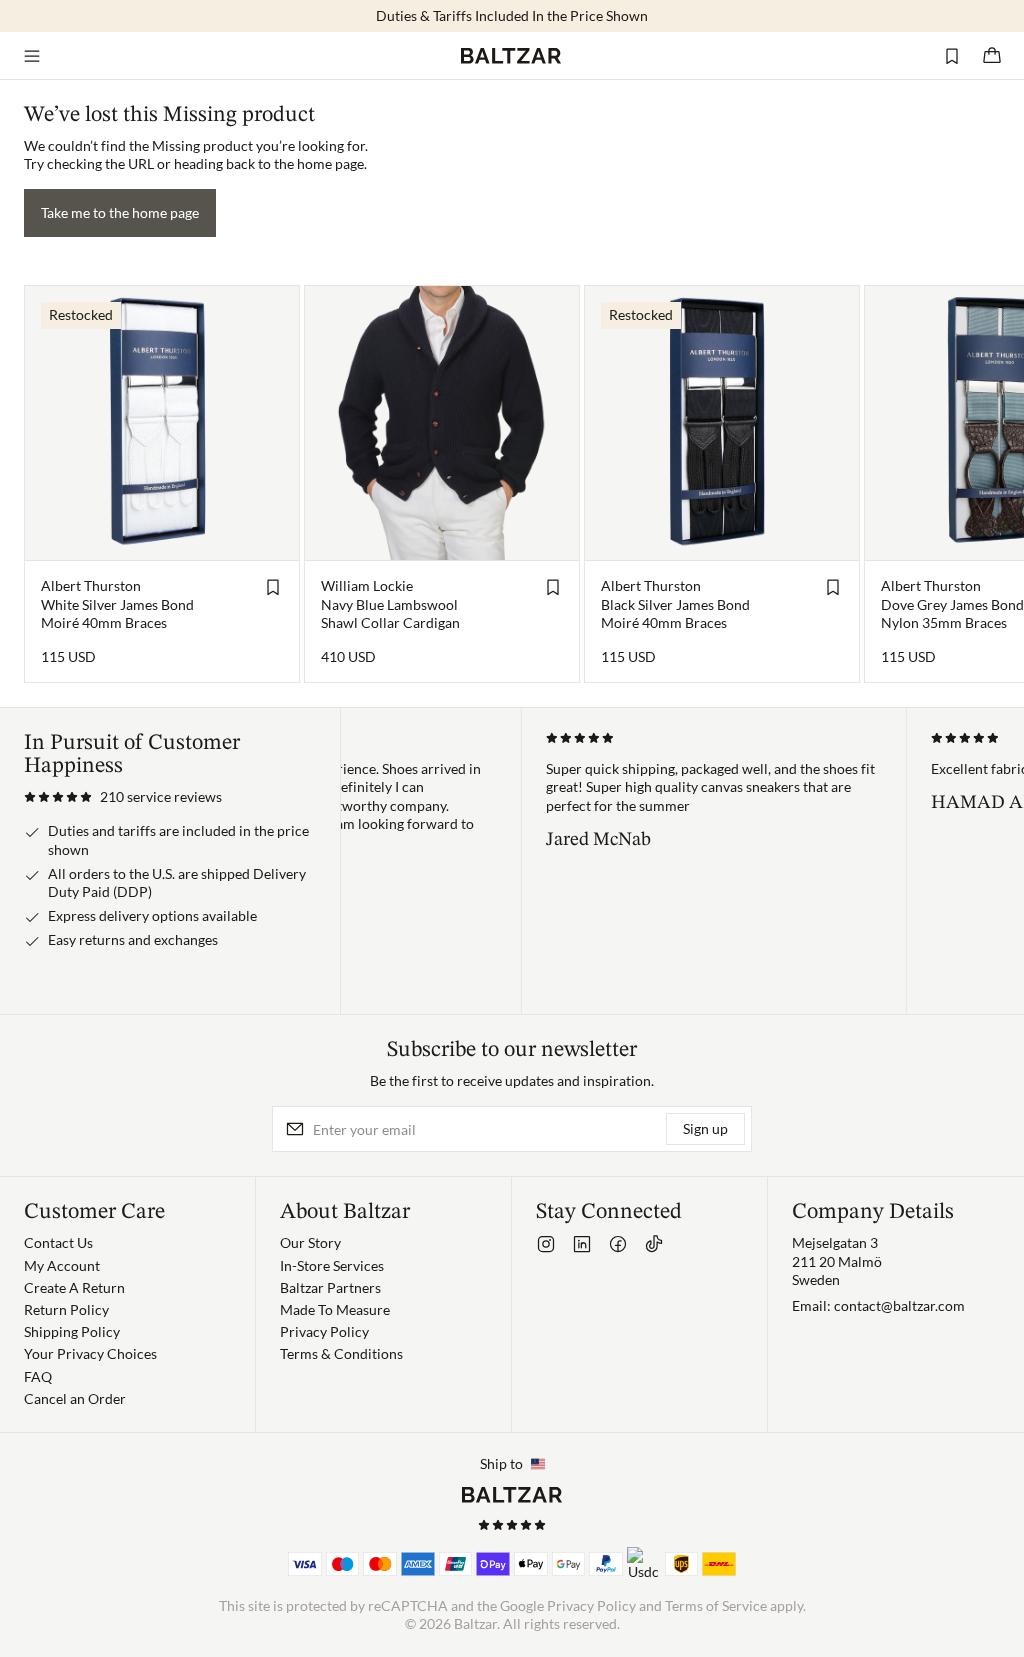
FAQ (38, 1376)
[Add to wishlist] (273, 587)
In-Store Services (332, 1265)
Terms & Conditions (341, 1353)
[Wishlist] (952, 56)
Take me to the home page (120, 212)
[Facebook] (618, 1244)
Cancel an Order (75, 1398)
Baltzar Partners (330, 1287)
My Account (62, 1265)
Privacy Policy (324, 1331)
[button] (123, 797)
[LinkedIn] (582, 1244)
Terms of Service (716, 1605)
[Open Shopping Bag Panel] (992, 56)
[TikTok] (654, 1244)
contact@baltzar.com (899, 1305)
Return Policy (66, 1309)
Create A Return (74, 1287)
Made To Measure (335, 1309)
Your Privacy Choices (90, 1353)
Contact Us (58, 1242)
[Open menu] (32, 56)
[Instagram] (546, 1244)
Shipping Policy (72, 1331)
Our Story (310, 1242)
